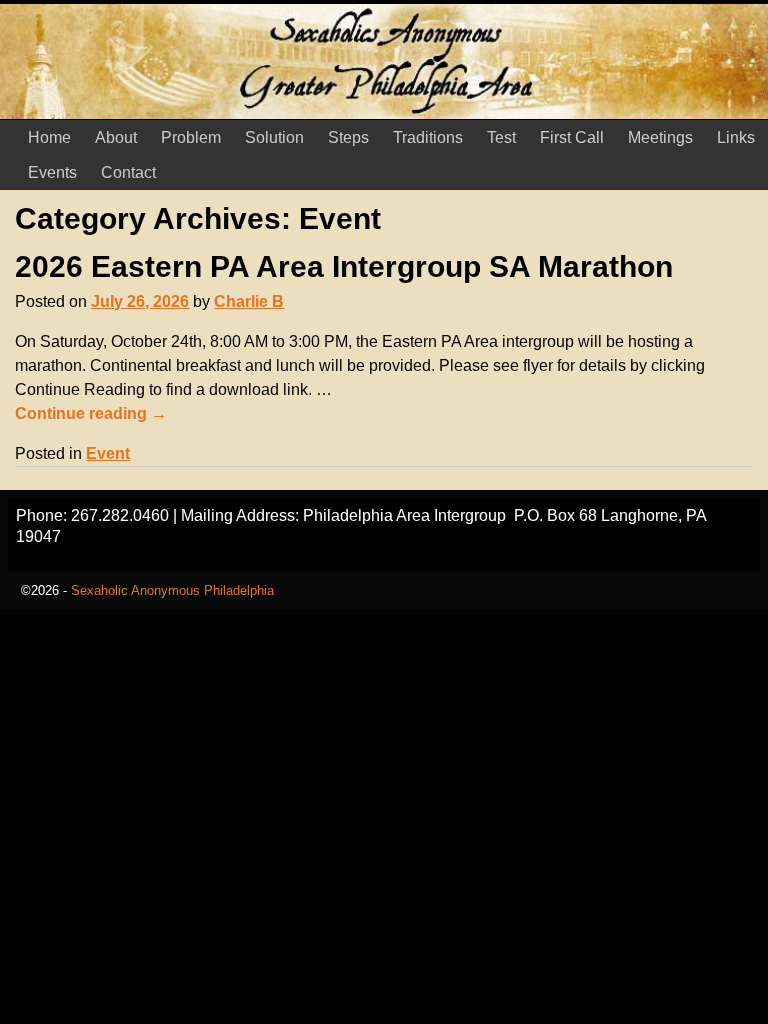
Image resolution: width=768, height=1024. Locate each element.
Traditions (428, 137)
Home (49, 137)
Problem (191, 137)
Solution (274, 137)
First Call (572, 137)
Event (108, 453)
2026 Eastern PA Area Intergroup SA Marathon (344, 266)
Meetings (660, 137)
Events (52, 172)
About (116, 137)
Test (501, 137)
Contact (128, 172)
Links (736, 137)
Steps (348, 137)
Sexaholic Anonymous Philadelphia (172, 590)
